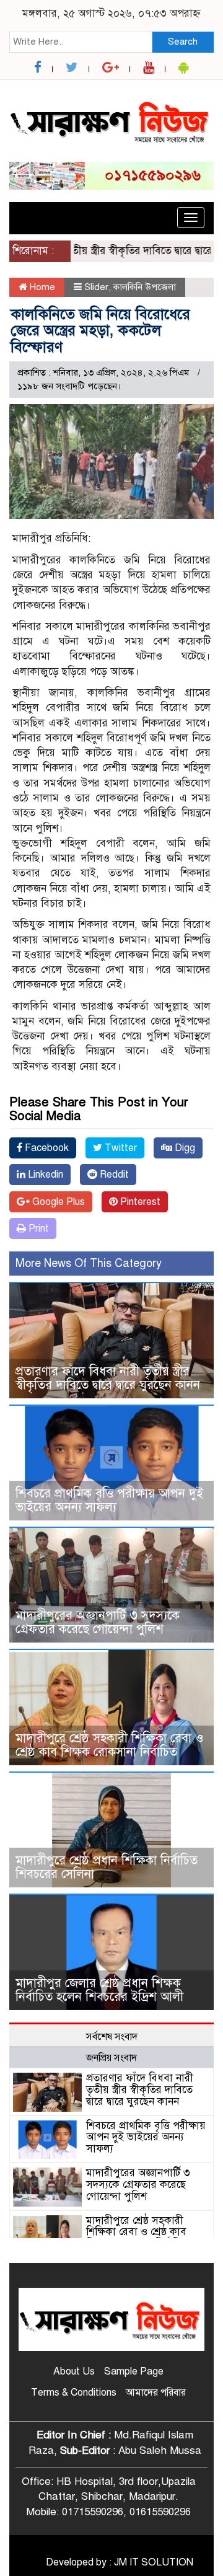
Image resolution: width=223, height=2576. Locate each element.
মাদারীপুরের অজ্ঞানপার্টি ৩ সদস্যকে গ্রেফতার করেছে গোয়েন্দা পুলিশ (98, 1622)
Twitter (120, 1148)
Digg (184, 1148)
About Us (74, 2371)
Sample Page (134, 2371)
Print (37, 1228)
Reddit (113, 1175)
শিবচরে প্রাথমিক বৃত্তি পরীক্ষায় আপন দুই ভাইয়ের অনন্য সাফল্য (109, 1500)
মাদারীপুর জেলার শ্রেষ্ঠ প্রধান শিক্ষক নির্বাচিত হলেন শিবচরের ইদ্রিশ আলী (99, 1990)
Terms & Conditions (74, 2393)
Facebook (46, 1148)
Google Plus (57, 1202)
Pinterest (139, 1202)
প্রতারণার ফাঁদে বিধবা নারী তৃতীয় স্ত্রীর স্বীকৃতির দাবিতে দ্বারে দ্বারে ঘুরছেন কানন (108, 1378)
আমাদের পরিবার (156, 2393)
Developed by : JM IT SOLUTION (120, 2562)
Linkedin (44, 1175)
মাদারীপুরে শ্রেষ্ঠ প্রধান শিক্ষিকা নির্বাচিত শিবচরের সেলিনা (107, 1867)
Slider (96, 287)
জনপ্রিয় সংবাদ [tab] (111, 2058)
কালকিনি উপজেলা (145, 287)
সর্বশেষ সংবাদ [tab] (112, 2037)
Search (183, 42)
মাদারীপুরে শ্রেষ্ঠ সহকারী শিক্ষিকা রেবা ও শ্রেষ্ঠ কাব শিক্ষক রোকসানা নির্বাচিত (110, 1745)
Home (41, 287)
